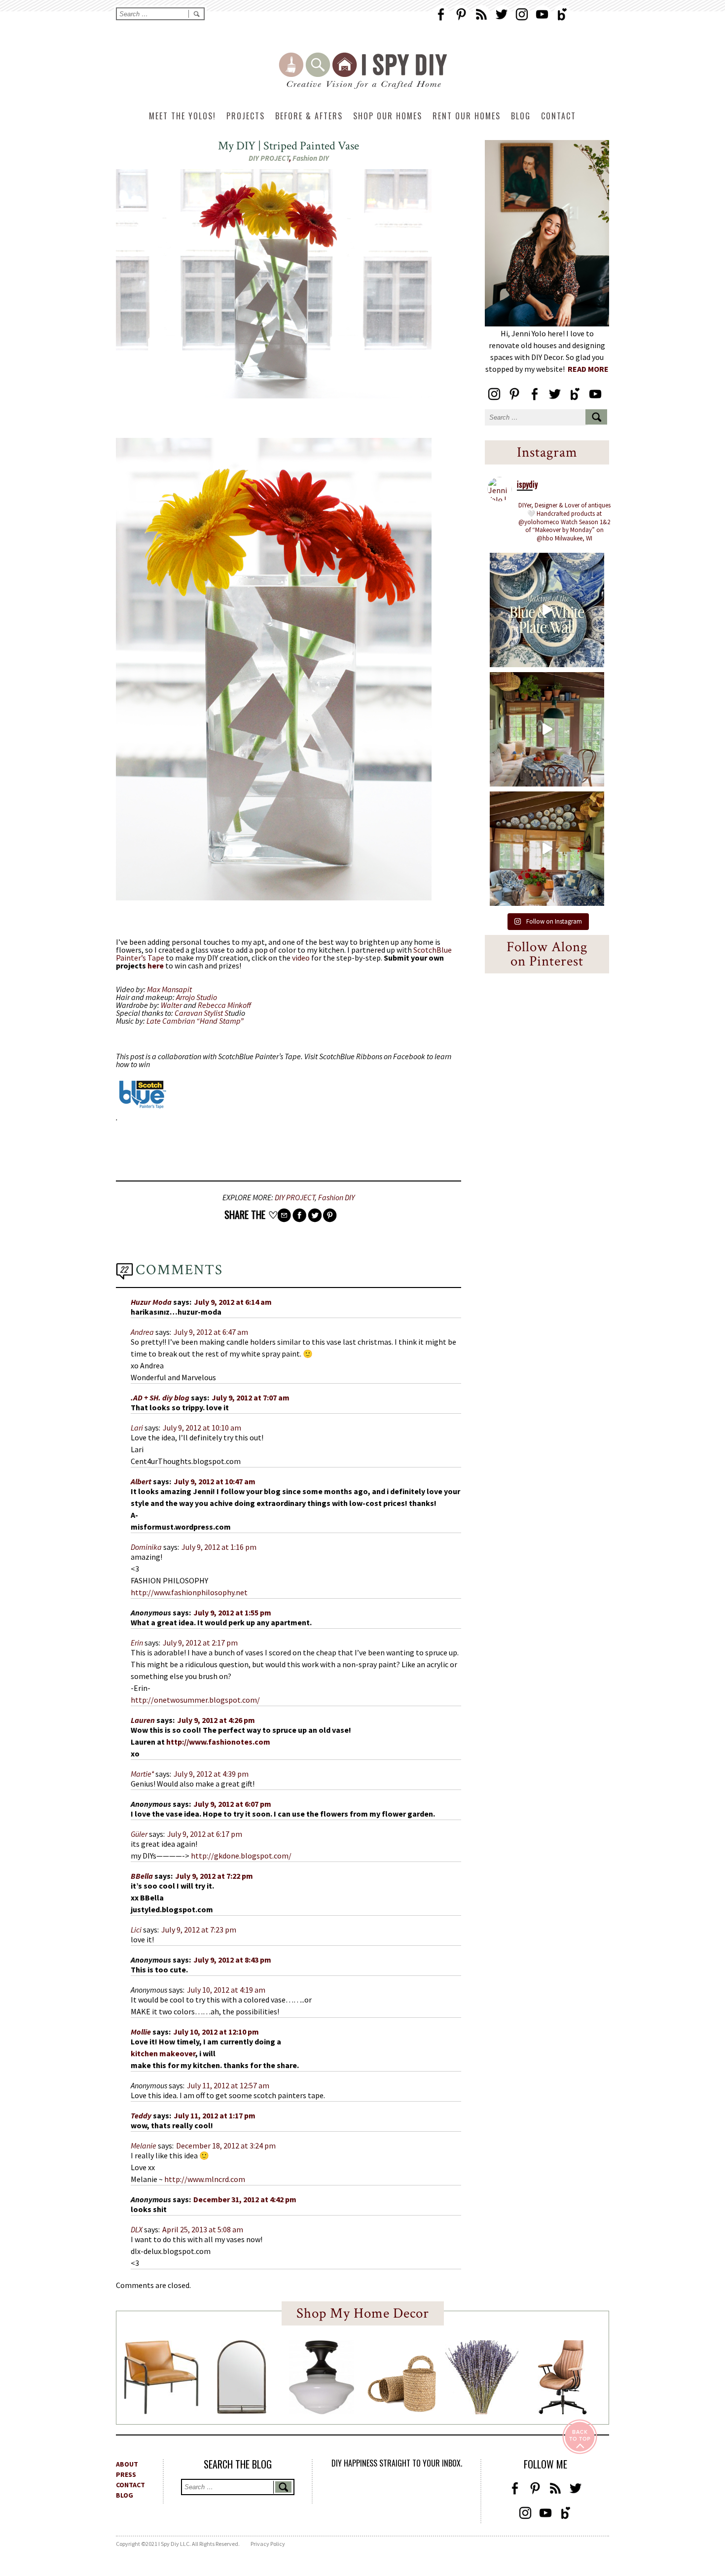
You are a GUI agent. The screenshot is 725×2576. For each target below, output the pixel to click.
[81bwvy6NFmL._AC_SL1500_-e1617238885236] (242, 2411)
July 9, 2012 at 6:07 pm (232, 1804)
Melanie (144, 2146)
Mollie (141, 2032)
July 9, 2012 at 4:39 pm (211, 1774)
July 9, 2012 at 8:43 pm (232, 1960)
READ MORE (588, 369)
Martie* (142, 1774)
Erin (137, 1643)
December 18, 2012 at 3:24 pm (226, 2146)
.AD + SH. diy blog (160, 1397)
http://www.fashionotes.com (218, 1742)
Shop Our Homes (388, 116)
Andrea (142, 1332)
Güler (139, 1834)
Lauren (143, 1720)
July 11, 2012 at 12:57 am (228, 2085)
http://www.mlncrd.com (205, 2179)
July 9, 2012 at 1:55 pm (232, 1612)
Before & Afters (309, 116)
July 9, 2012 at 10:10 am (202, 1428)
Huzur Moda (151, 1302)
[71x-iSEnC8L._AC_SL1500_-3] (562, 2411)
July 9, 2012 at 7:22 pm (214, 1876)
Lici (136, 1930)
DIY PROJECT (269, 158)
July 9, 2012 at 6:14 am (233, 1302)
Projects (246, 116)
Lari (137, 1428)
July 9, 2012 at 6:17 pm (205, 1834)
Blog (521, 116)
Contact (559, 116)
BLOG (125, 2495)
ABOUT (127, 2464)
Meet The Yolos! (182, 116)
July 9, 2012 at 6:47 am (211, 1332)
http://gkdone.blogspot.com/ (241, 1856)
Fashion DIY (311, 158)
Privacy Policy (268, 2544)
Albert (141, 1481)
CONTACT (130, 2485)
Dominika (146, 1547)
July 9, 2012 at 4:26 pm (216, 1720)
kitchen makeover (163, 2053)
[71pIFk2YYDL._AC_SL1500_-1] (161, 2411)
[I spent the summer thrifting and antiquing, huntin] (547, 729)
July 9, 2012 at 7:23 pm (199, 1930)
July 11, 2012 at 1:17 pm (215, 2115)
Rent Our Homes (467, 116)
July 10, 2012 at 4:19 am (226, 1990)
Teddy (141, 2115)
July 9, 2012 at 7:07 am (251, 1397)
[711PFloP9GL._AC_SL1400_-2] (402, 2409)
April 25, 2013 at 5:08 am (203, 2229)
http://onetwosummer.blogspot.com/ (195, 1700)
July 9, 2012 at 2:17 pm (200, 1643)
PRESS (126, 2474)
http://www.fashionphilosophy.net (189, 1592)
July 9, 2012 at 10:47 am (215, 1481)
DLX (137, 2229)
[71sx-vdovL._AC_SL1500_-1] (482, 2411)
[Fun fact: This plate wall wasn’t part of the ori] (547, 610)
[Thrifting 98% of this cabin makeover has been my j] (547, 849)
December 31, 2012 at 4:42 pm (245, 2199)
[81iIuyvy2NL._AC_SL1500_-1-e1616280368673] (322, 2411)
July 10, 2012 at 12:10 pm (216, 2032)
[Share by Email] (284, 1215)
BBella (142, 1876)
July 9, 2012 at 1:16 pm (219, 1547)
